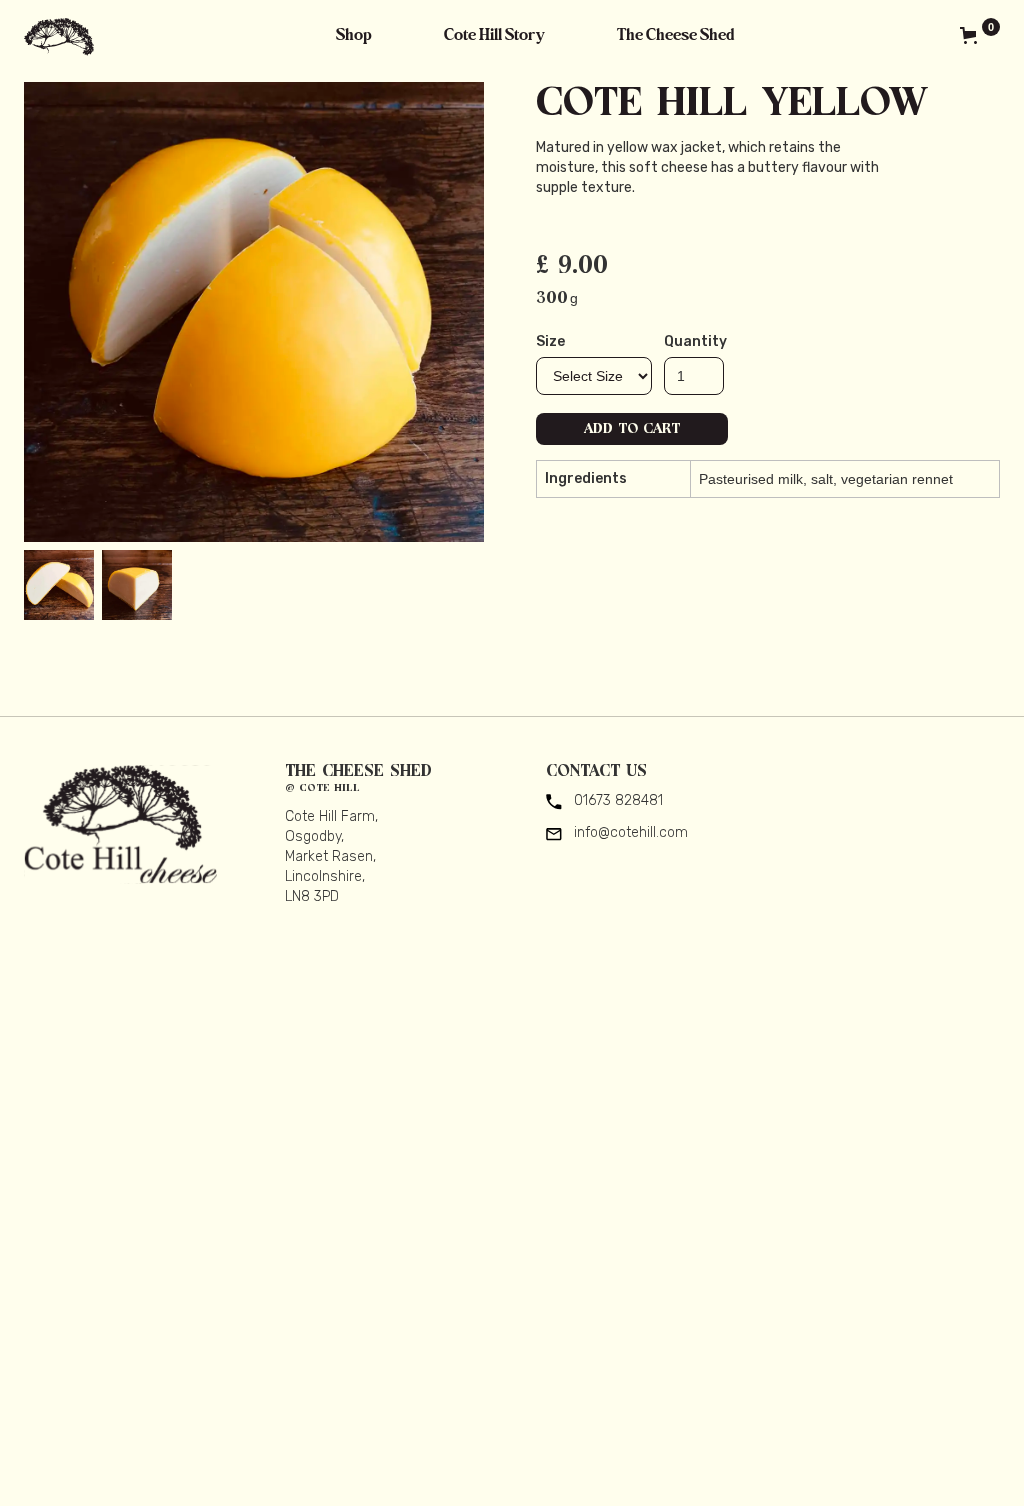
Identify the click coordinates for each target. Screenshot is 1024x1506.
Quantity (695, 341)
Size (550, 341)
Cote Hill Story (494, 35)
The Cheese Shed (675, 35)
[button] (972, 35)
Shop (354, 35)
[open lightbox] (254, 312)
